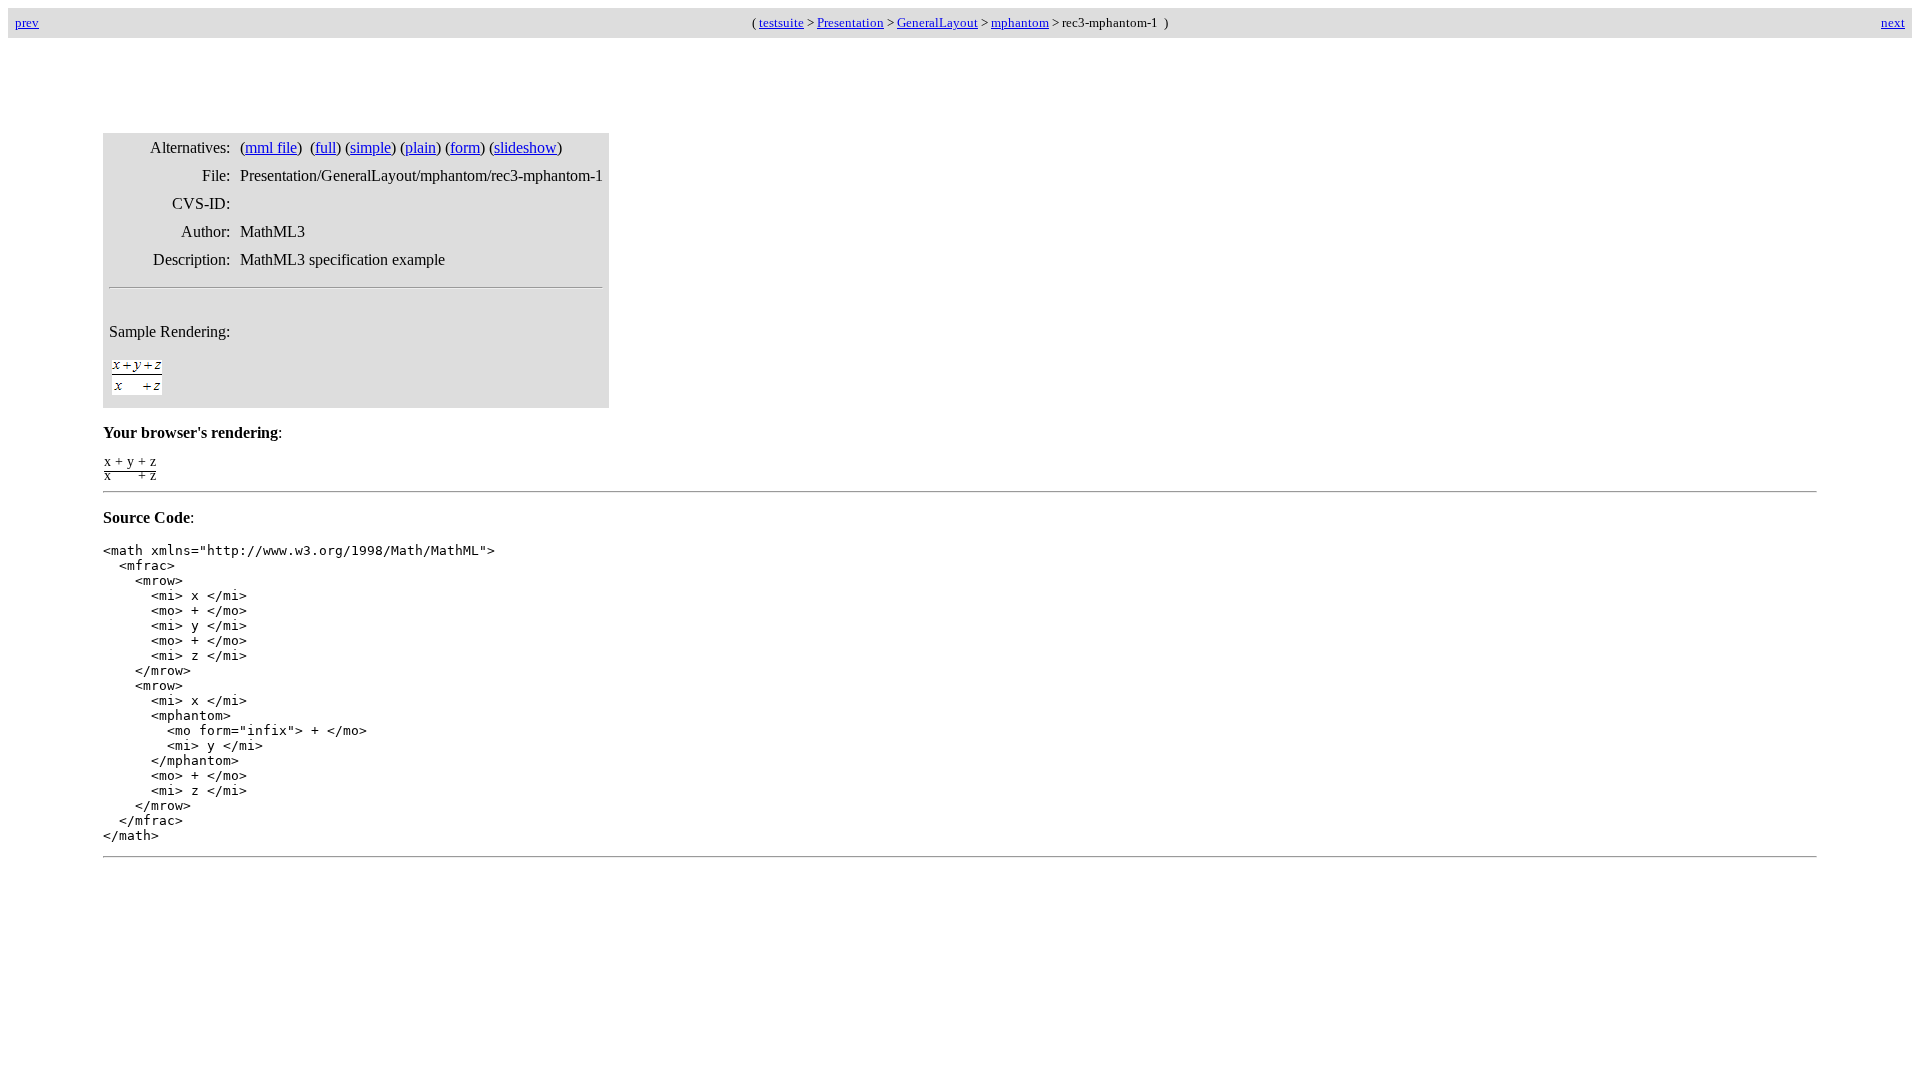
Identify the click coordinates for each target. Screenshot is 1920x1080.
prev (27, 22)
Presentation (850, 22)
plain (420, 147)
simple (370, 147)
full (325, 147)
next (1893, 22)
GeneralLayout (937, 22)
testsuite (781, 22)
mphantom (1020, 22)
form (465, 147)
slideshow (525, 147)
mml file (271, 147)
